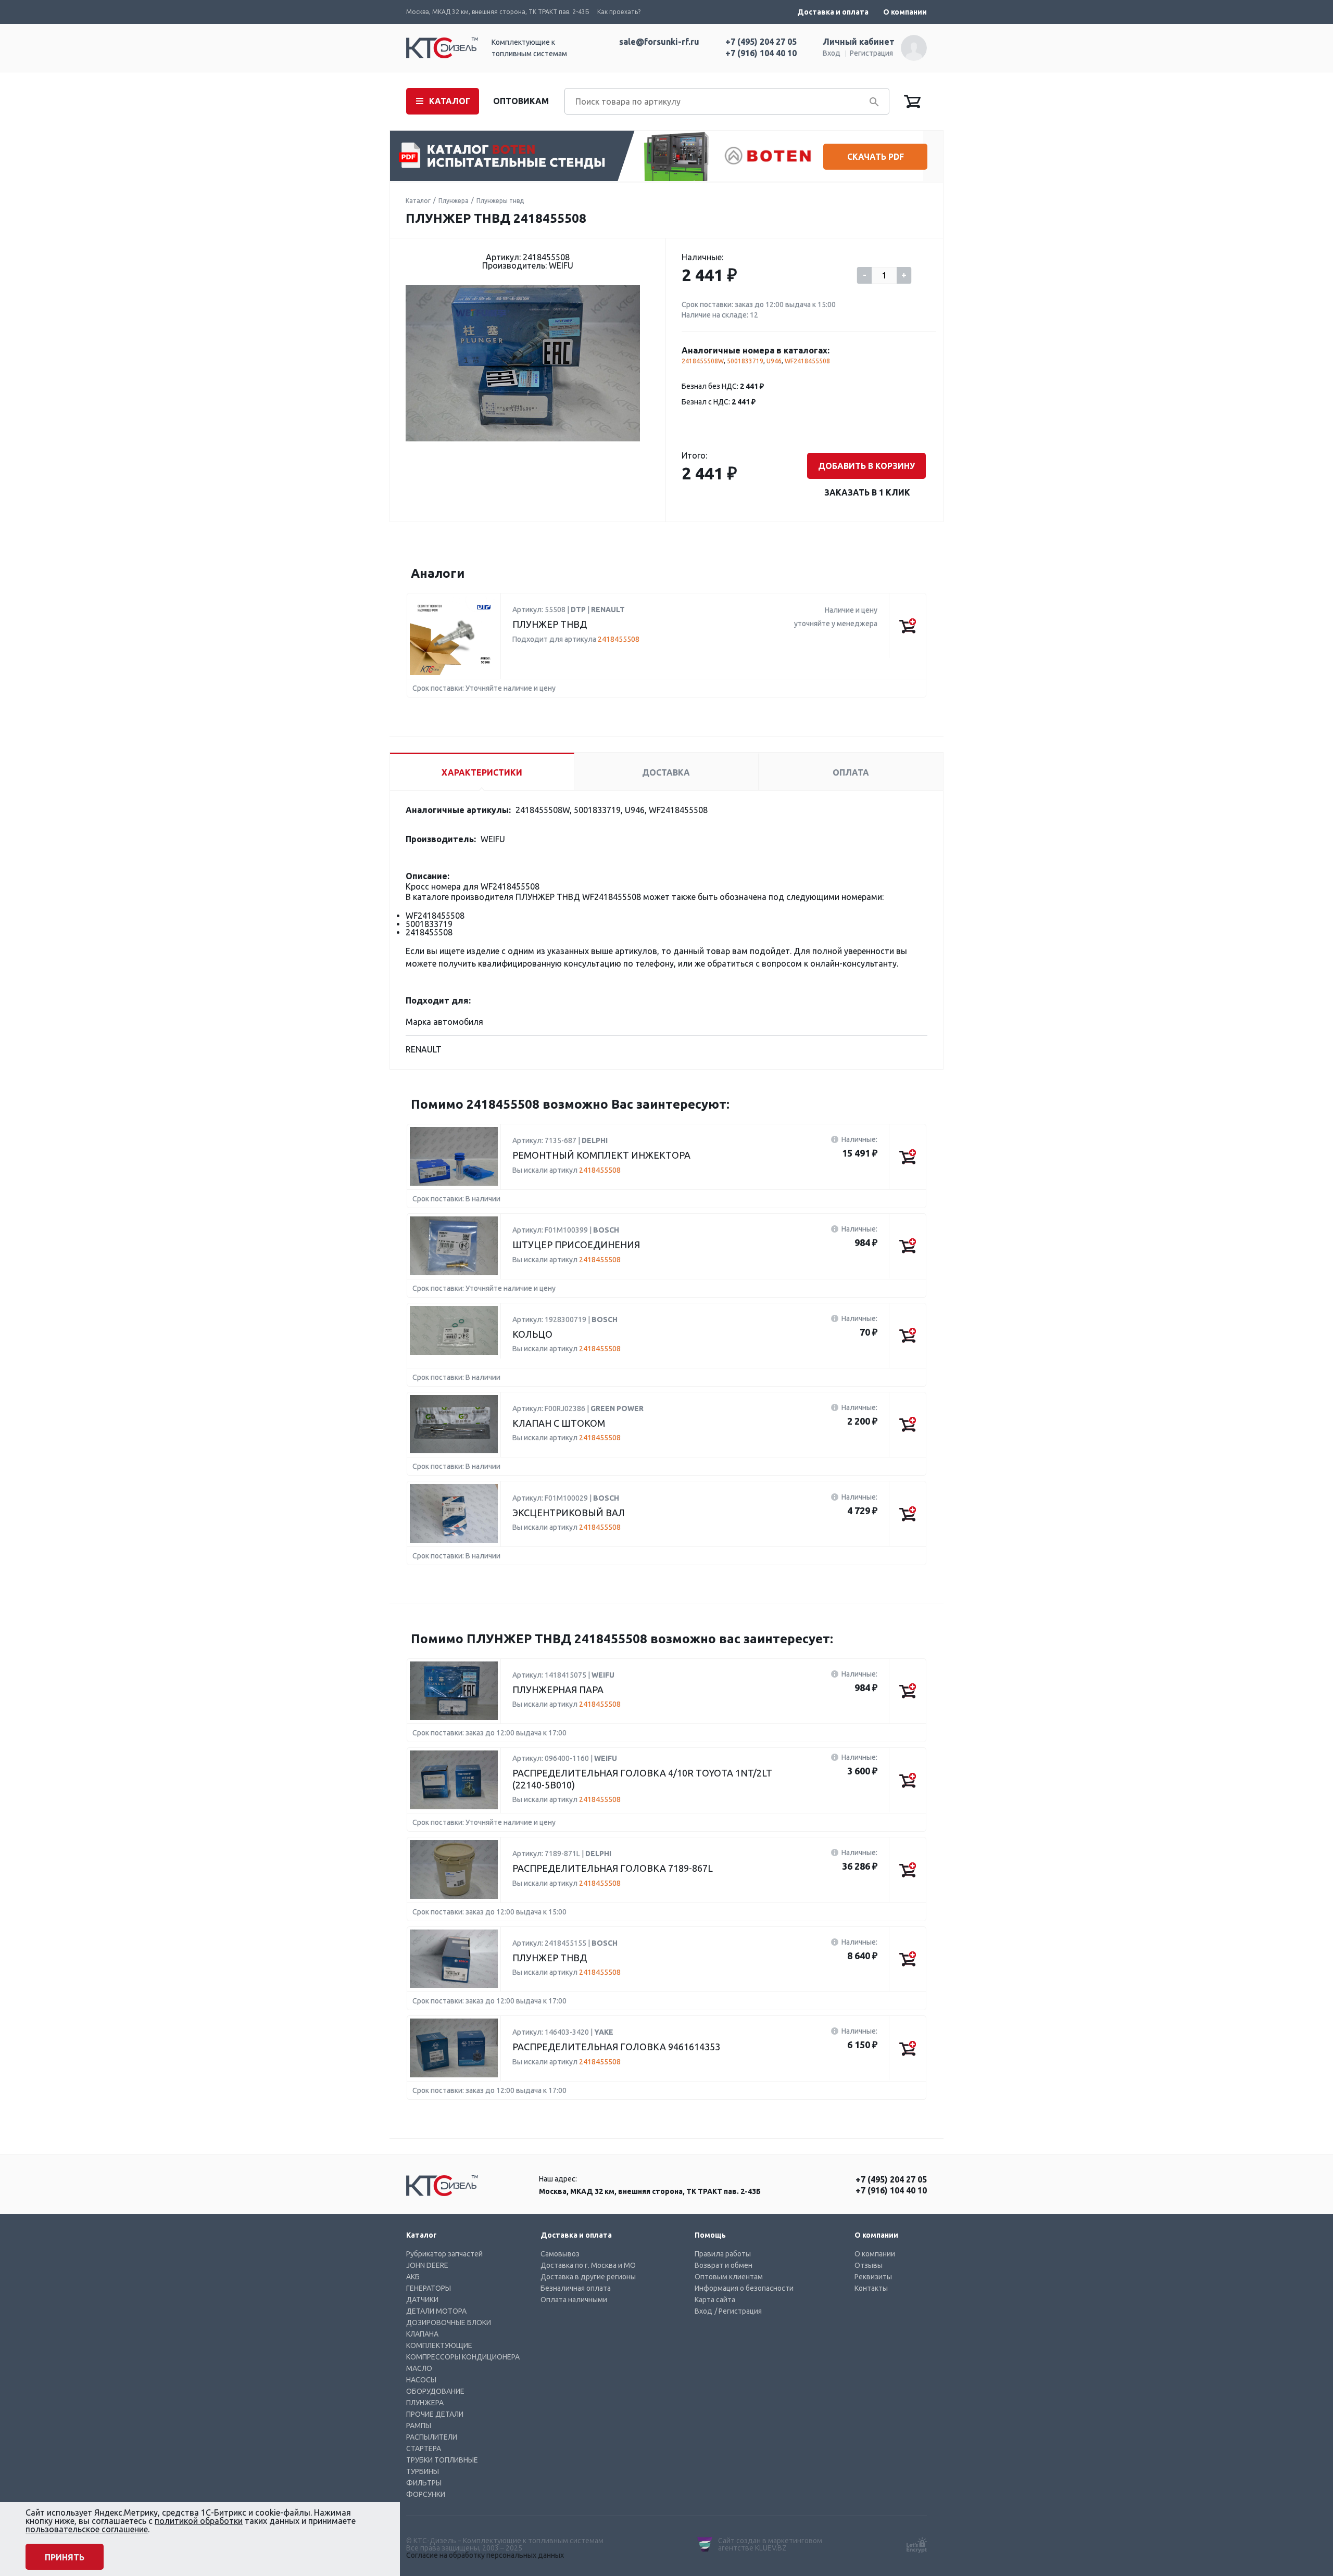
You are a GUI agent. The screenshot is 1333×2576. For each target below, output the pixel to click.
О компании (905, 12)
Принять (65, 2557)
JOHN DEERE (427, 2265)
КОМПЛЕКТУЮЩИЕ (439, 2345)
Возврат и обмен (724, 2265)
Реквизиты (873, 2277)
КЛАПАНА (422, 2334)
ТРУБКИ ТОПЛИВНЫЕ (442, 2460)
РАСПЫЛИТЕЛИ (432, 2437)
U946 (774, 361)
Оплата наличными (574, 2300)
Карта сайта (715, 2300)
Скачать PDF (876, 157)
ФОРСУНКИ (426, 2494)
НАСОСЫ (421, 2380)
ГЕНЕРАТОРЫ (429, 2288)
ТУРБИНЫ (423, 2471)
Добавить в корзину (866, 466)
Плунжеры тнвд (500, 201)
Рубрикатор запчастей (444, 2254)
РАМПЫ (419, 2426)
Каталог (418, 201)
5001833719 (745, 361)
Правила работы (723, 2254)
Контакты (871, 2288)
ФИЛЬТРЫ (424, 2483)
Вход (832, 53)
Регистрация (871, 53)
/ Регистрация (738, 2311)
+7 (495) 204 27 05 (761, 42)
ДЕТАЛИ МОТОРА (436, 2311)
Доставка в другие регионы (588, 2277)
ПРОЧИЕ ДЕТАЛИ (435, 2414)
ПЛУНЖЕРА (425, 2403)
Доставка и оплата (833, 12)
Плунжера (454, 201)
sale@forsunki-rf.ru (659, 42)
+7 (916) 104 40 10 (761, 53)
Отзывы (869, 2265)
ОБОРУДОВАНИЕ (435, 2391)
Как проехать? (619, 12)
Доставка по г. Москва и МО (588, 2265)
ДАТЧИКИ (422, 2300)
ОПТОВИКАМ (521, 101)
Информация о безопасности (744, 2288)
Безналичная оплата (576, 2288)
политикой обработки (199, 2521)
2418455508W (703, 361)
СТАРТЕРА (424, 2448)
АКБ (413, 2277)
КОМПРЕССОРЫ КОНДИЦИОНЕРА (463, 2357)
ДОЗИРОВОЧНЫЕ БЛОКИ (449, 2323)
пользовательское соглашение (87, 2529)
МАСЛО (419, 2368)
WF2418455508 (807, 361)
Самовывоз (560, 2254)
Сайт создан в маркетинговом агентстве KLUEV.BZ (770, 2544)
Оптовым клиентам (729, 2277)
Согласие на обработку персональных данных (485, 2555)
